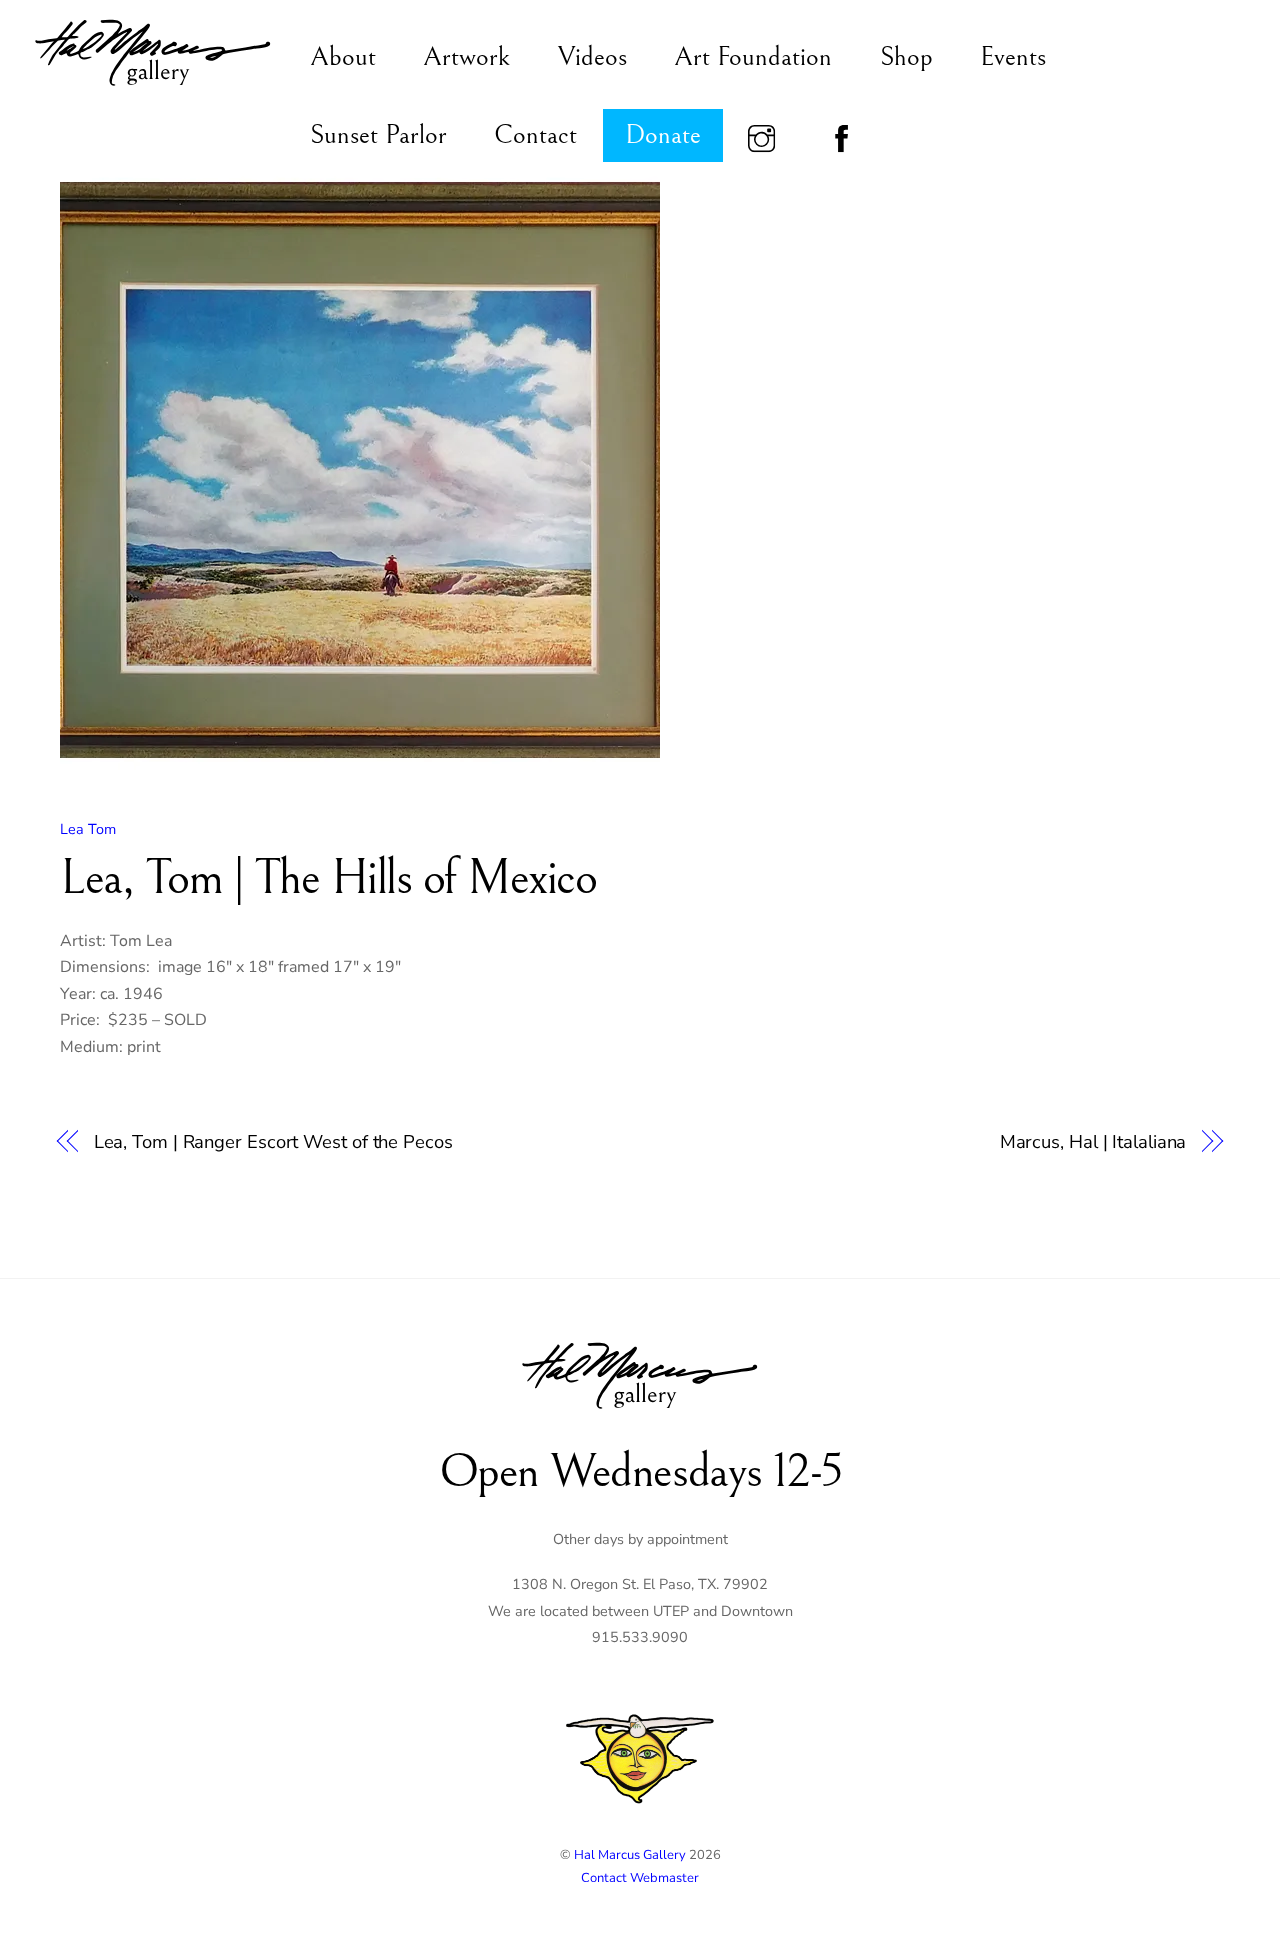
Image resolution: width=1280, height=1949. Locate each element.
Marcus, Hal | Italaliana (1093, 1141)
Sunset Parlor (378, 135)
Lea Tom (88, 829)
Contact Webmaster (640, 1878)
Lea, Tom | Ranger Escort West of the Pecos (273, 1141)
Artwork (466, 57)
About (343, 57)
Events (1013, 57)
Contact (535, 135)
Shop (906, 57)
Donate (663, 135)
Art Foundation (753, 57)
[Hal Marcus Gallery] (153, 88)
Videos (592, 57)
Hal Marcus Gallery (630, 1855)
